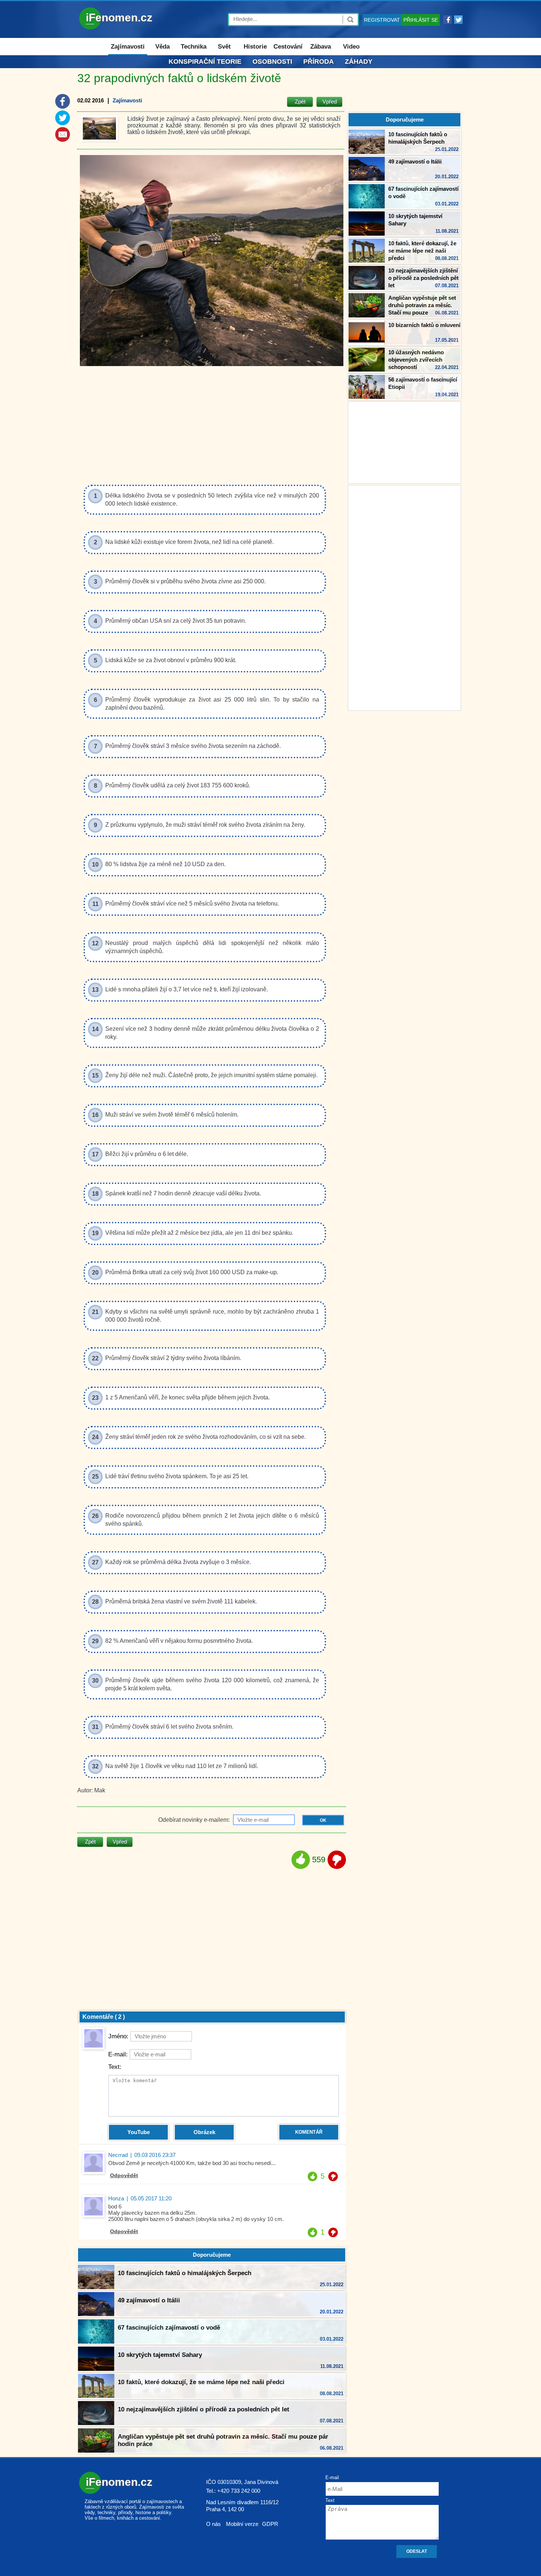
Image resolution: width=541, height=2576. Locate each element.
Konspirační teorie (205, 61)
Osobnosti (272, 61)
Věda (162, 47)
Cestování (288, 47)
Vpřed (330, 101)
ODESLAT (417, 2551)
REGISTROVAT (382, 20)
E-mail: (118, 2054)
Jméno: (118, 2036)
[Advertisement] (404, 597)
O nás (213, 2524)
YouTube (139, 2132)
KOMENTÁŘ (309, 2132)
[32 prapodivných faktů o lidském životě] (99, 129)
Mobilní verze (242, 2524)
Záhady (359, 61)
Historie (255, 47)
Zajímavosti (128, 47)
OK (323, 1820)
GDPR (270, 2524)
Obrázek (204, 2132)
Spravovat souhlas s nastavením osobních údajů (244, 2534)
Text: (115, 2067)
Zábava (321, 47)
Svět (224, 47)
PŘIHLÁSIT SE (421, 20)
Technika (194, 47)
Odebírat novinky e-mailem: (195, 1820)
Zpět (300, 101)
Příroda (319, 61)
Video (351, 47)
